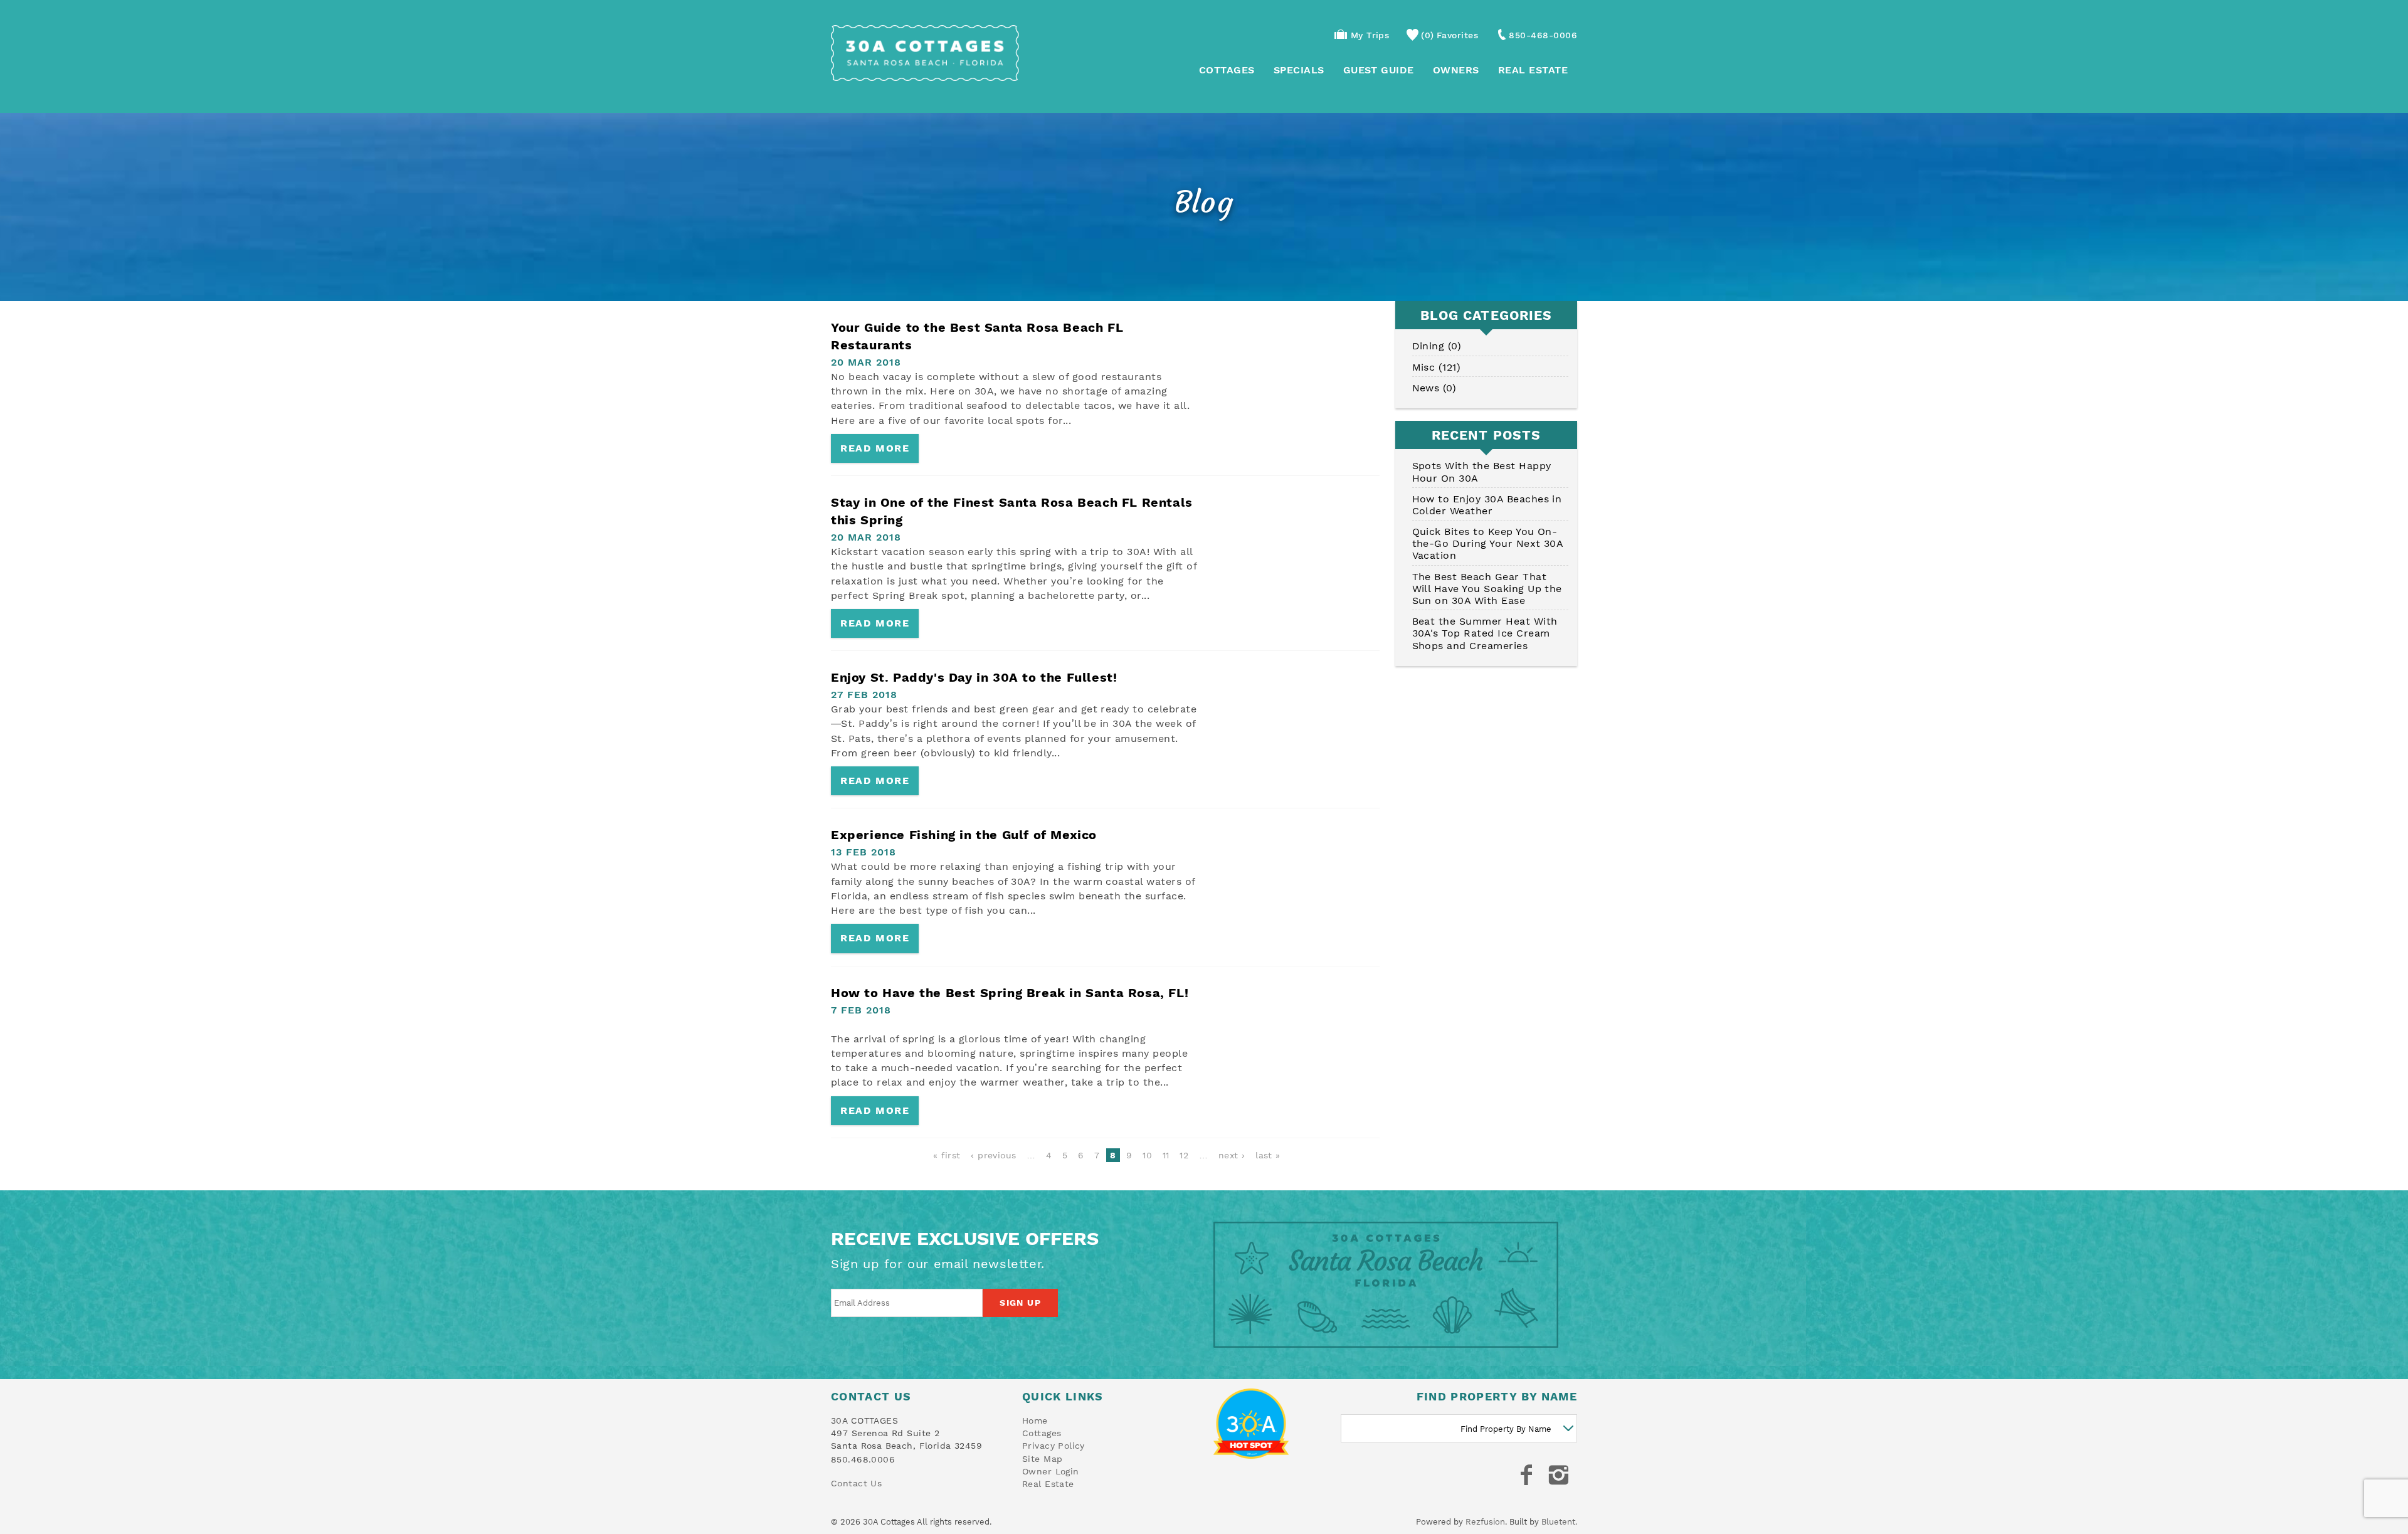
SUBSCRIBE (1282, 827)
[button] (1282, 706)
